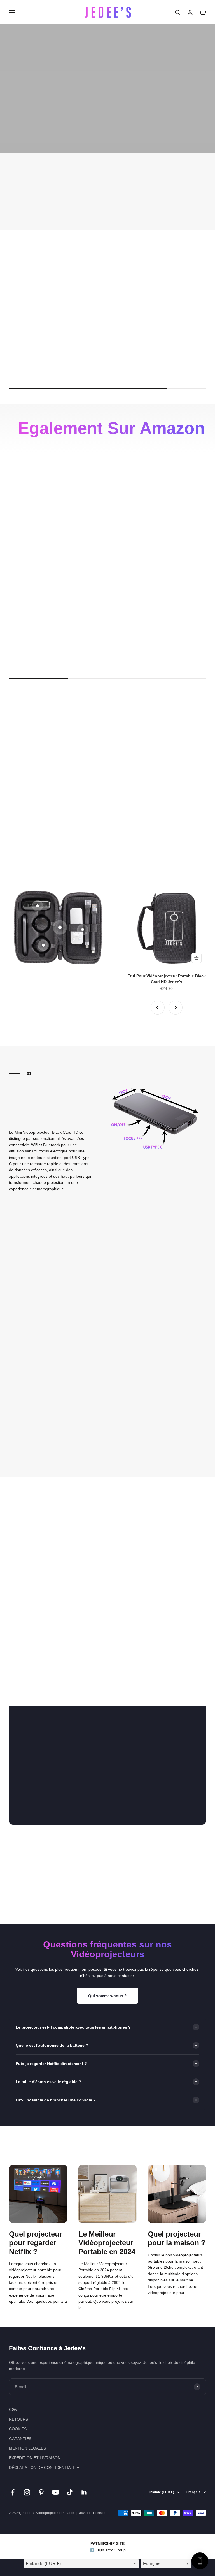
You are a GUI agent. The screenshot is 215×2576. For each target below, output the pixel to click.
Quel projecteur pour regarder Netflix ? (36, 2243)
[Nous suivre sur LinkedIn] (84, 2492)
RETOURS (18, 2419)
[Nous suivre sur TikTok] (70, 2492)
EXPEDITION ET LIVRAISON (35, 2458)
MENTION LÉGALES (27, 2448)
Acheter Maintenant (107, 1799)
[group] (107, 192)
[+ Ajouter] (77, 337)
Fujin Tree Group (111, 2550)
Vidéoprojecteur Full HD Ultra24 (132, 355)
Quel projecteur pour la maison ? (177, 2238)
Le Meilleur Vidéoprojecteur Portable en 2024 (107, 2243)
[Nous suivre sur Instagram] (27, 2492)
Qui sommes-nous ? (107, 1996)
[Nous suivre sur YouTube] (56, 2492)
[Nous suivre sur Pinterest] (41, 2492)
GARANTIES (20, 2439)
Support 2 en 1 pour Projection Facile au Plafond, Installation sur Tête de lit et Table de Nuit (132, 651)
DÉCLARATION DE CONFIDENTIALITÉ (44, 2468)
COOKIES (18, 2429)
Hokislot (99, 2513)
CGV (13, 2409)
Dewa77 (84, 2513)
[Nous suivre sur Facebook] (13, 2492)
